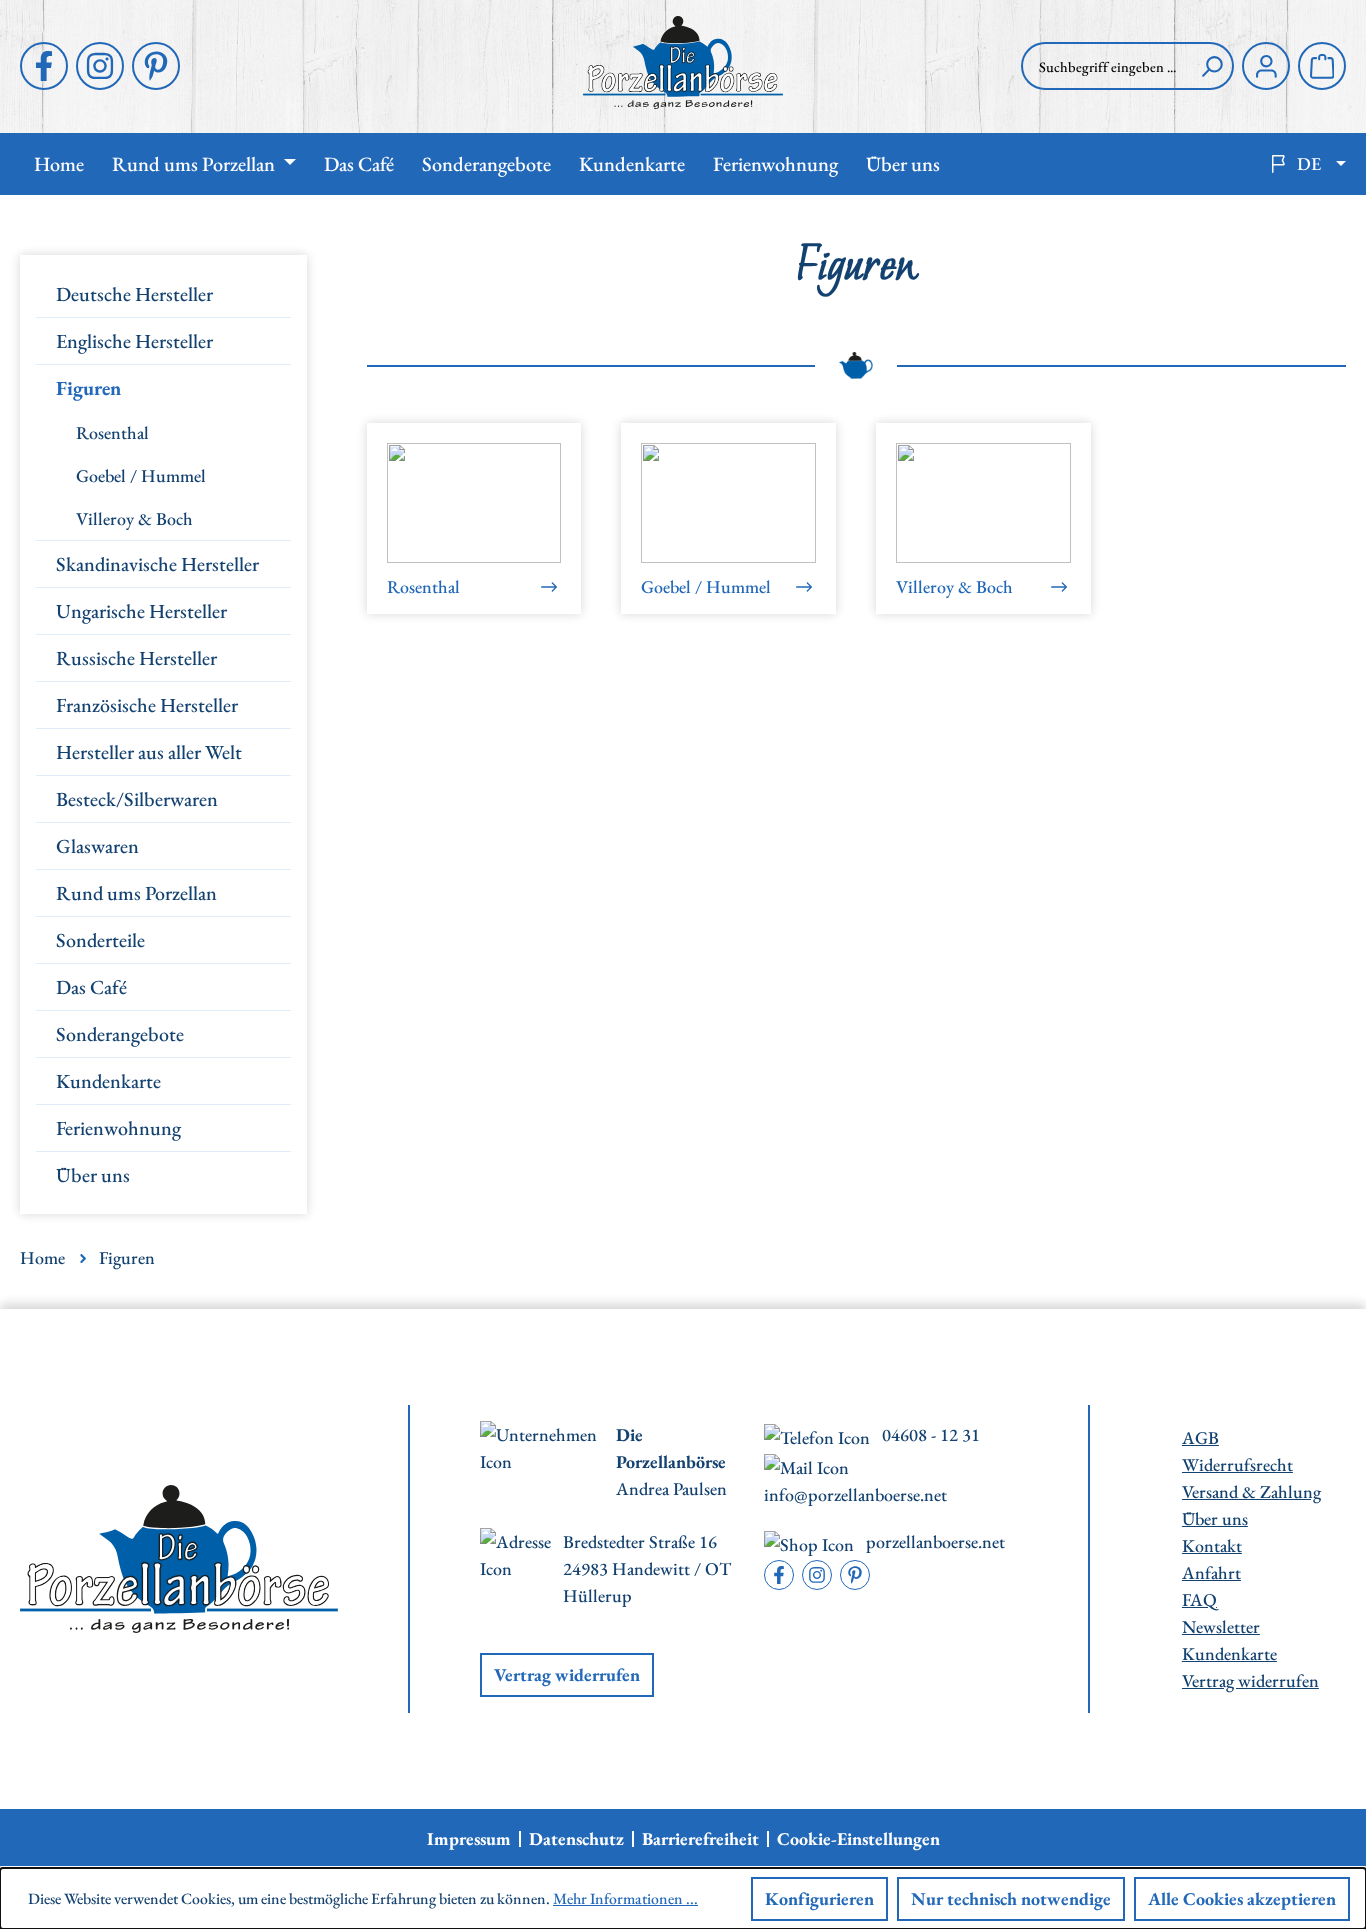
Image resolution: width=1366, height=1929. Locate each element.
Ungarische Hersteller (141, 611)
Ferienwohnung (118, 1128)
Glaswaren (97, 846)
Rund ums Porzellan (136, 893)
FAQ (1199, 1599)
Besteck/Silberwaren (137, 799)
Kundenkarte (108, 1081)
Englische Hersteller (134, 341)
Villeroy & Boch (134, 518)
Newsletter (1221, 1626)
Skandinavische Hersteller (157, 564)
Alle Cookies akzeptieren (1242, 1898)
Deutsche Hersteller (134, 294)
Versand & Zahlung (1251, 1491)
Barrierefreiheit (700, 1839)
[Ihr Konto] (1266, 66)
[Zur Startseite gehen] (682, 62)
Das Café (91, 987)
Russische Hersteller (136, 658)
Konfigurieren (819, 1898)
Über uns (93, 1175)
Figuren (88, 388)
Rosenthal (112, 432)
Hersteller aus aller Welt (149, 752)
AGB (1200, 1437)
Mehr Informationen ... (625, 1898)
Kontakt (1212, 1545)
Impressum (469, 1839)
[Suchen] (1212, 66)
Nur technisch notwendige (1011, 1898)
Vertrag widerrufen (567, 1674)
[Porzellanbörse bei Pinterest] (156, 66)
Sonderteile (100, 940)
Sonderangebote (120, 1034)
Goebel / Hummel (141, 475)
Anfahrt (1211, 1572)
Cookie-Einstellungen (858, 1839)
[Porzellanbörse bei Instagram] (100, 66)
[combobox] (1106, 66)
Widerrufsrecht (1237, 1464)
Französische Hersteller (147, 705)
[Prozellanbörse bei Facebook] (44, 66)
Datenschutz (576, 1839)
